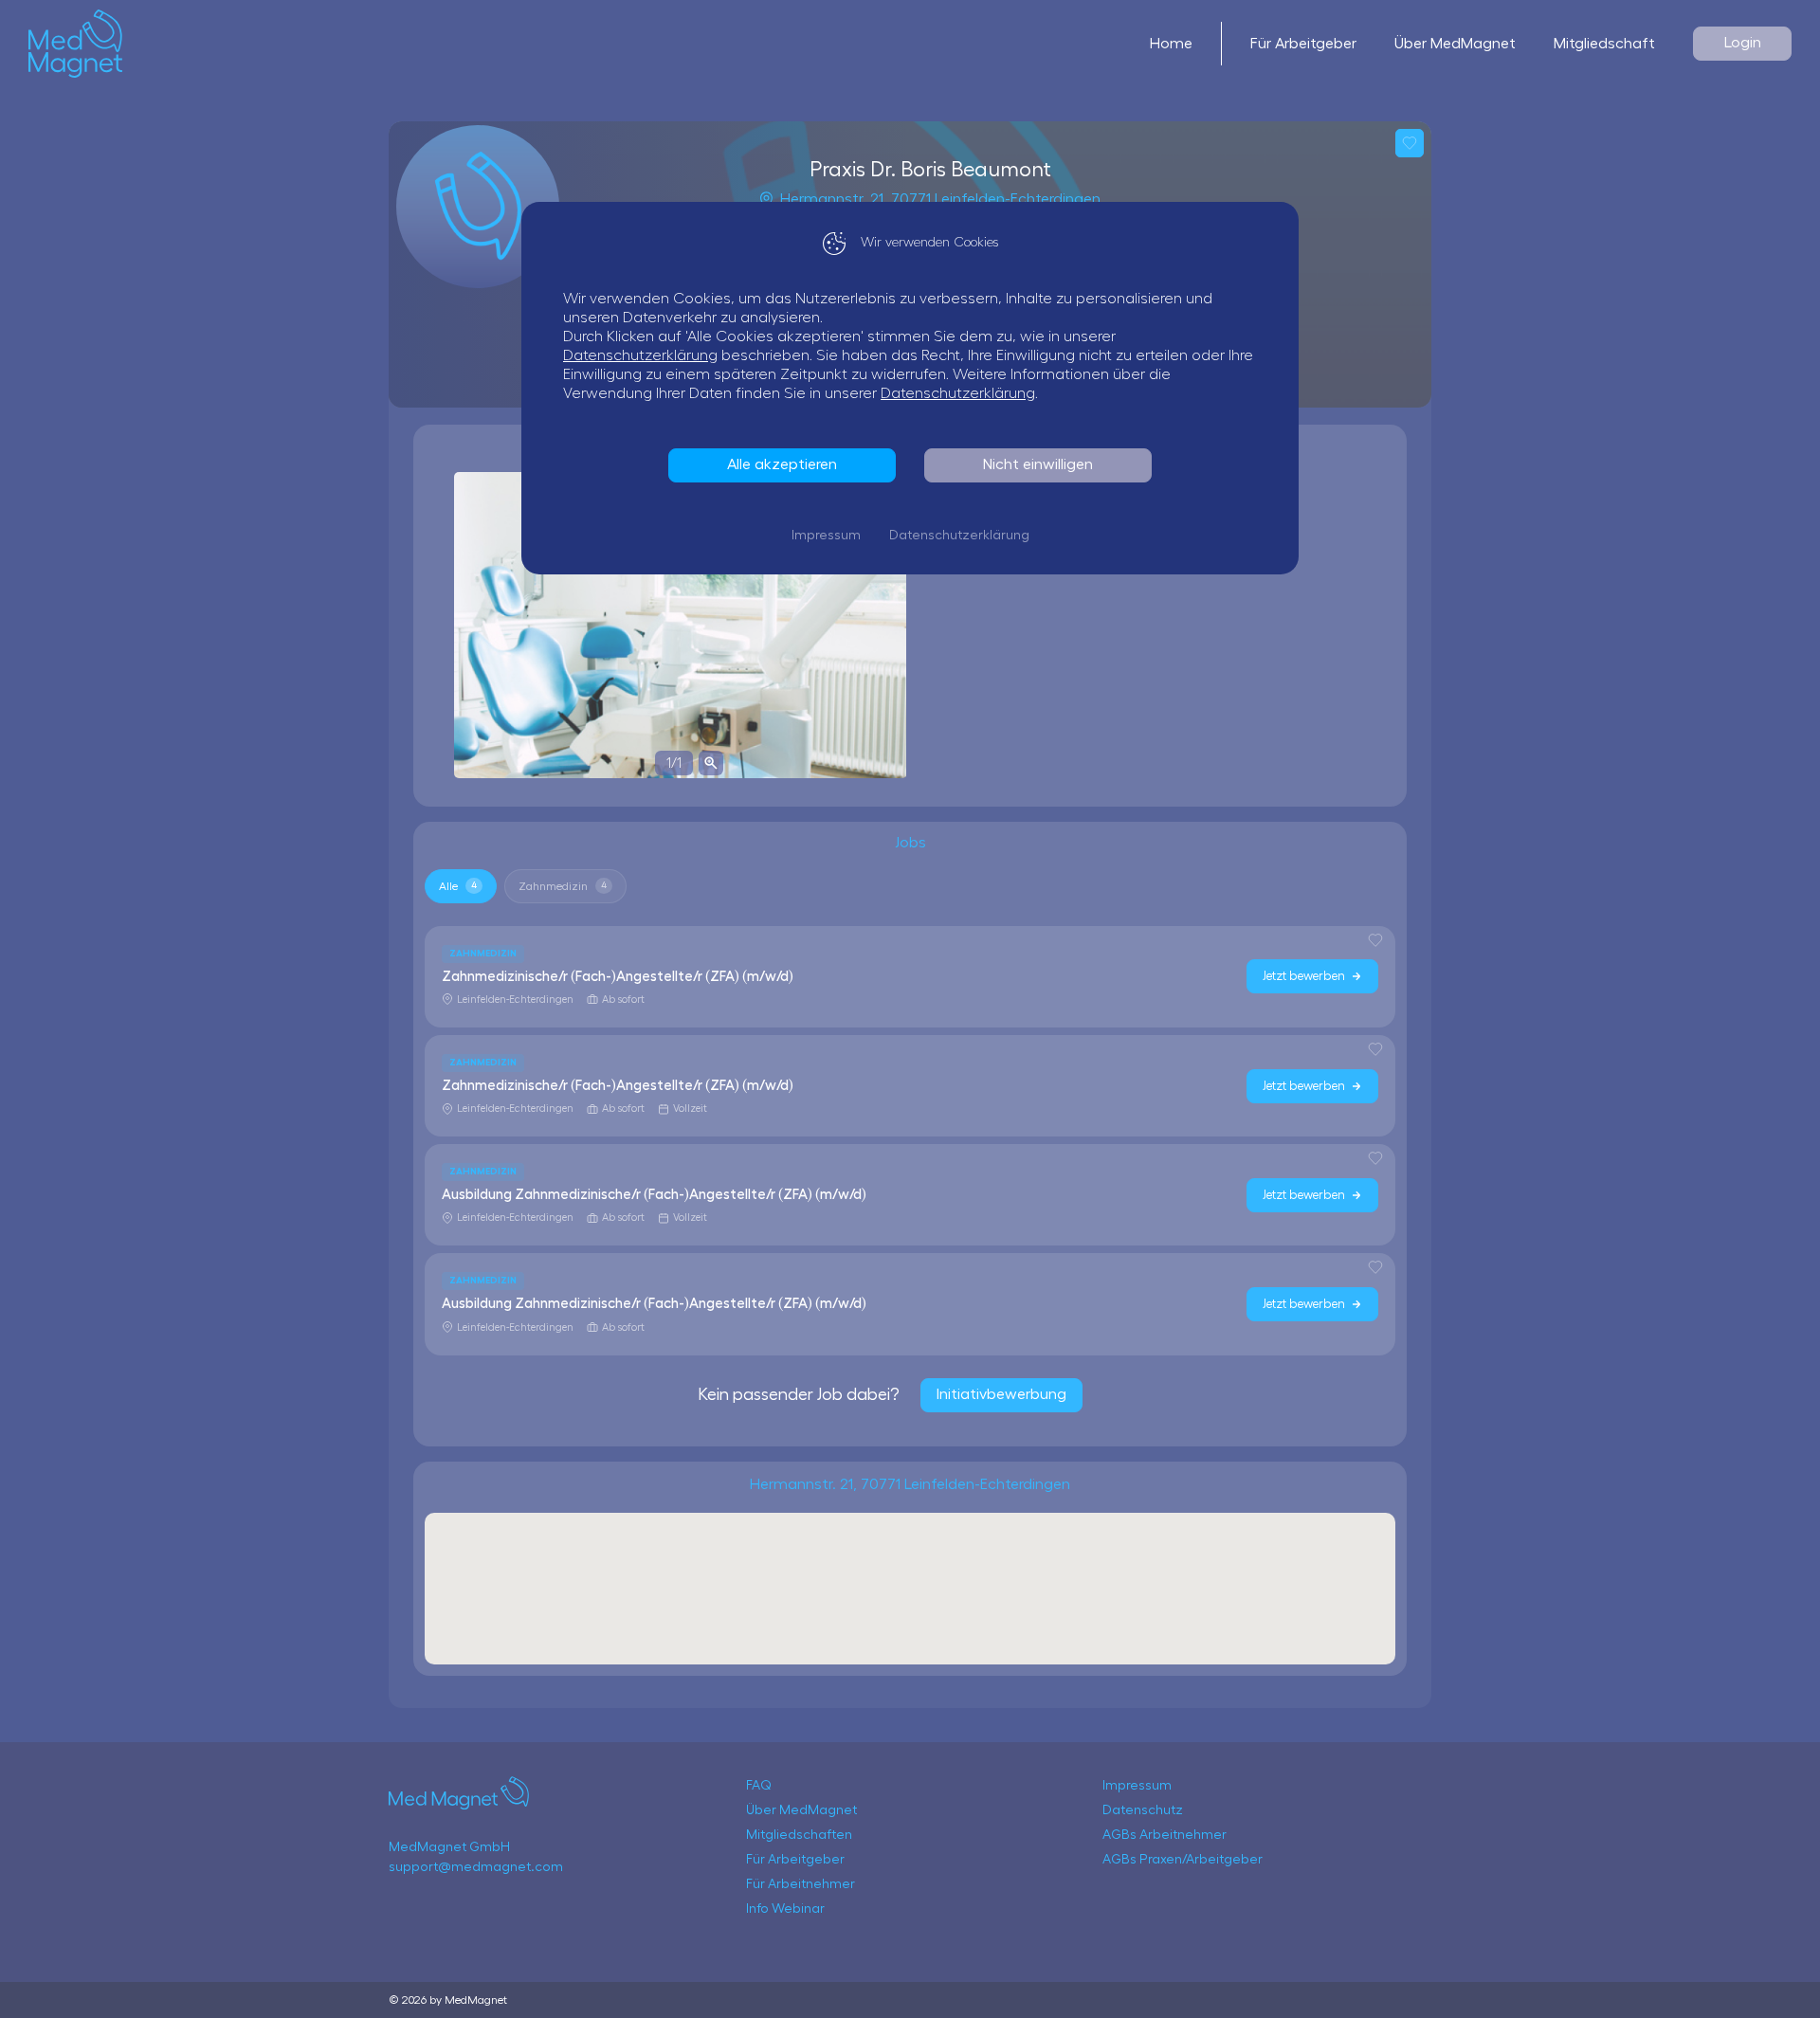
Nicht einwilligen (1038, 464)
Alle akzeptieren (782, 464)
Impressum (826, 536)
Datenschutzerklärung (640, 355)
